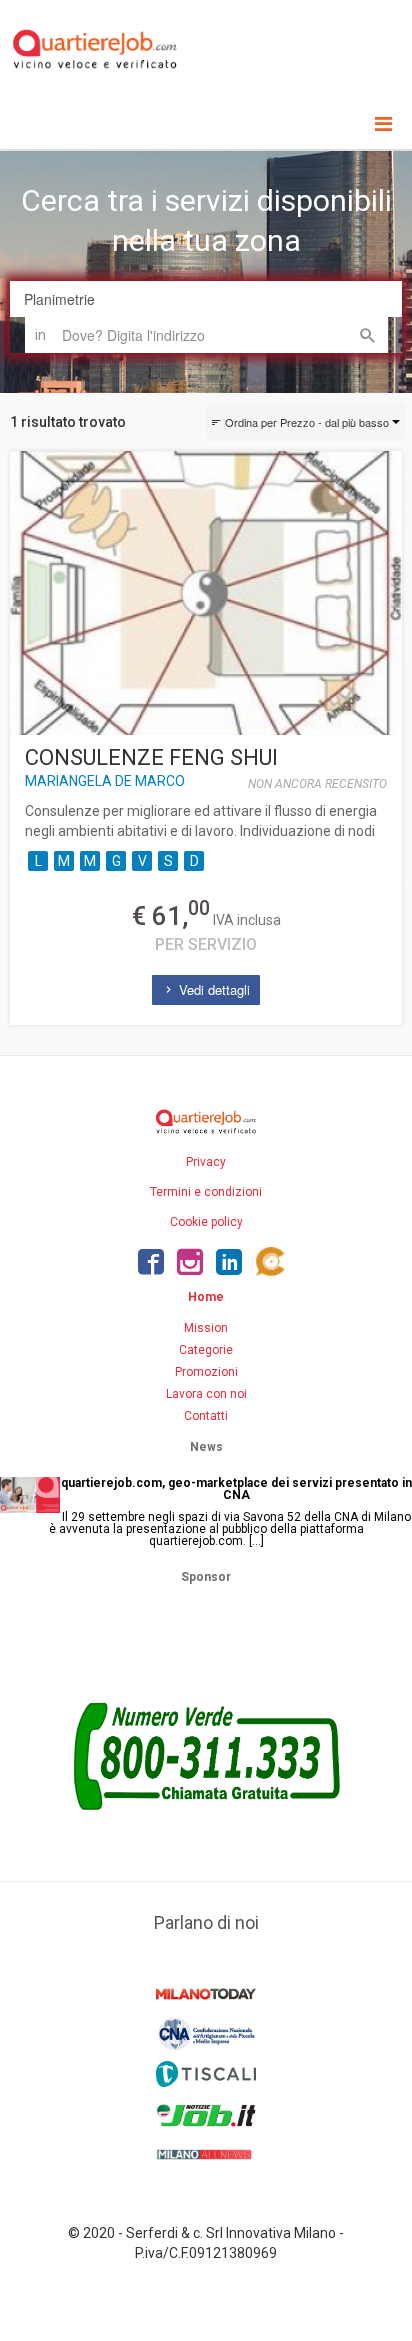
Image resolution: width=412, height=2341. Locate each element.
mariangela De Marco (105, 781)
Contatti (206, 1416)
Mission (206, 1328)
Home (206, 1297)
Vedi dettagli (212, 989)
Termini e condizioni (206, 1192)
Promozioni (206, 1372)
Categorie (206, 1350)
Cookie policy (206, 1222)
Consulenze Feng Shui (151, 757)
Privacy (206, 1162)
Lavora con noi (206, 1394)
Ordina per (305, 422)
